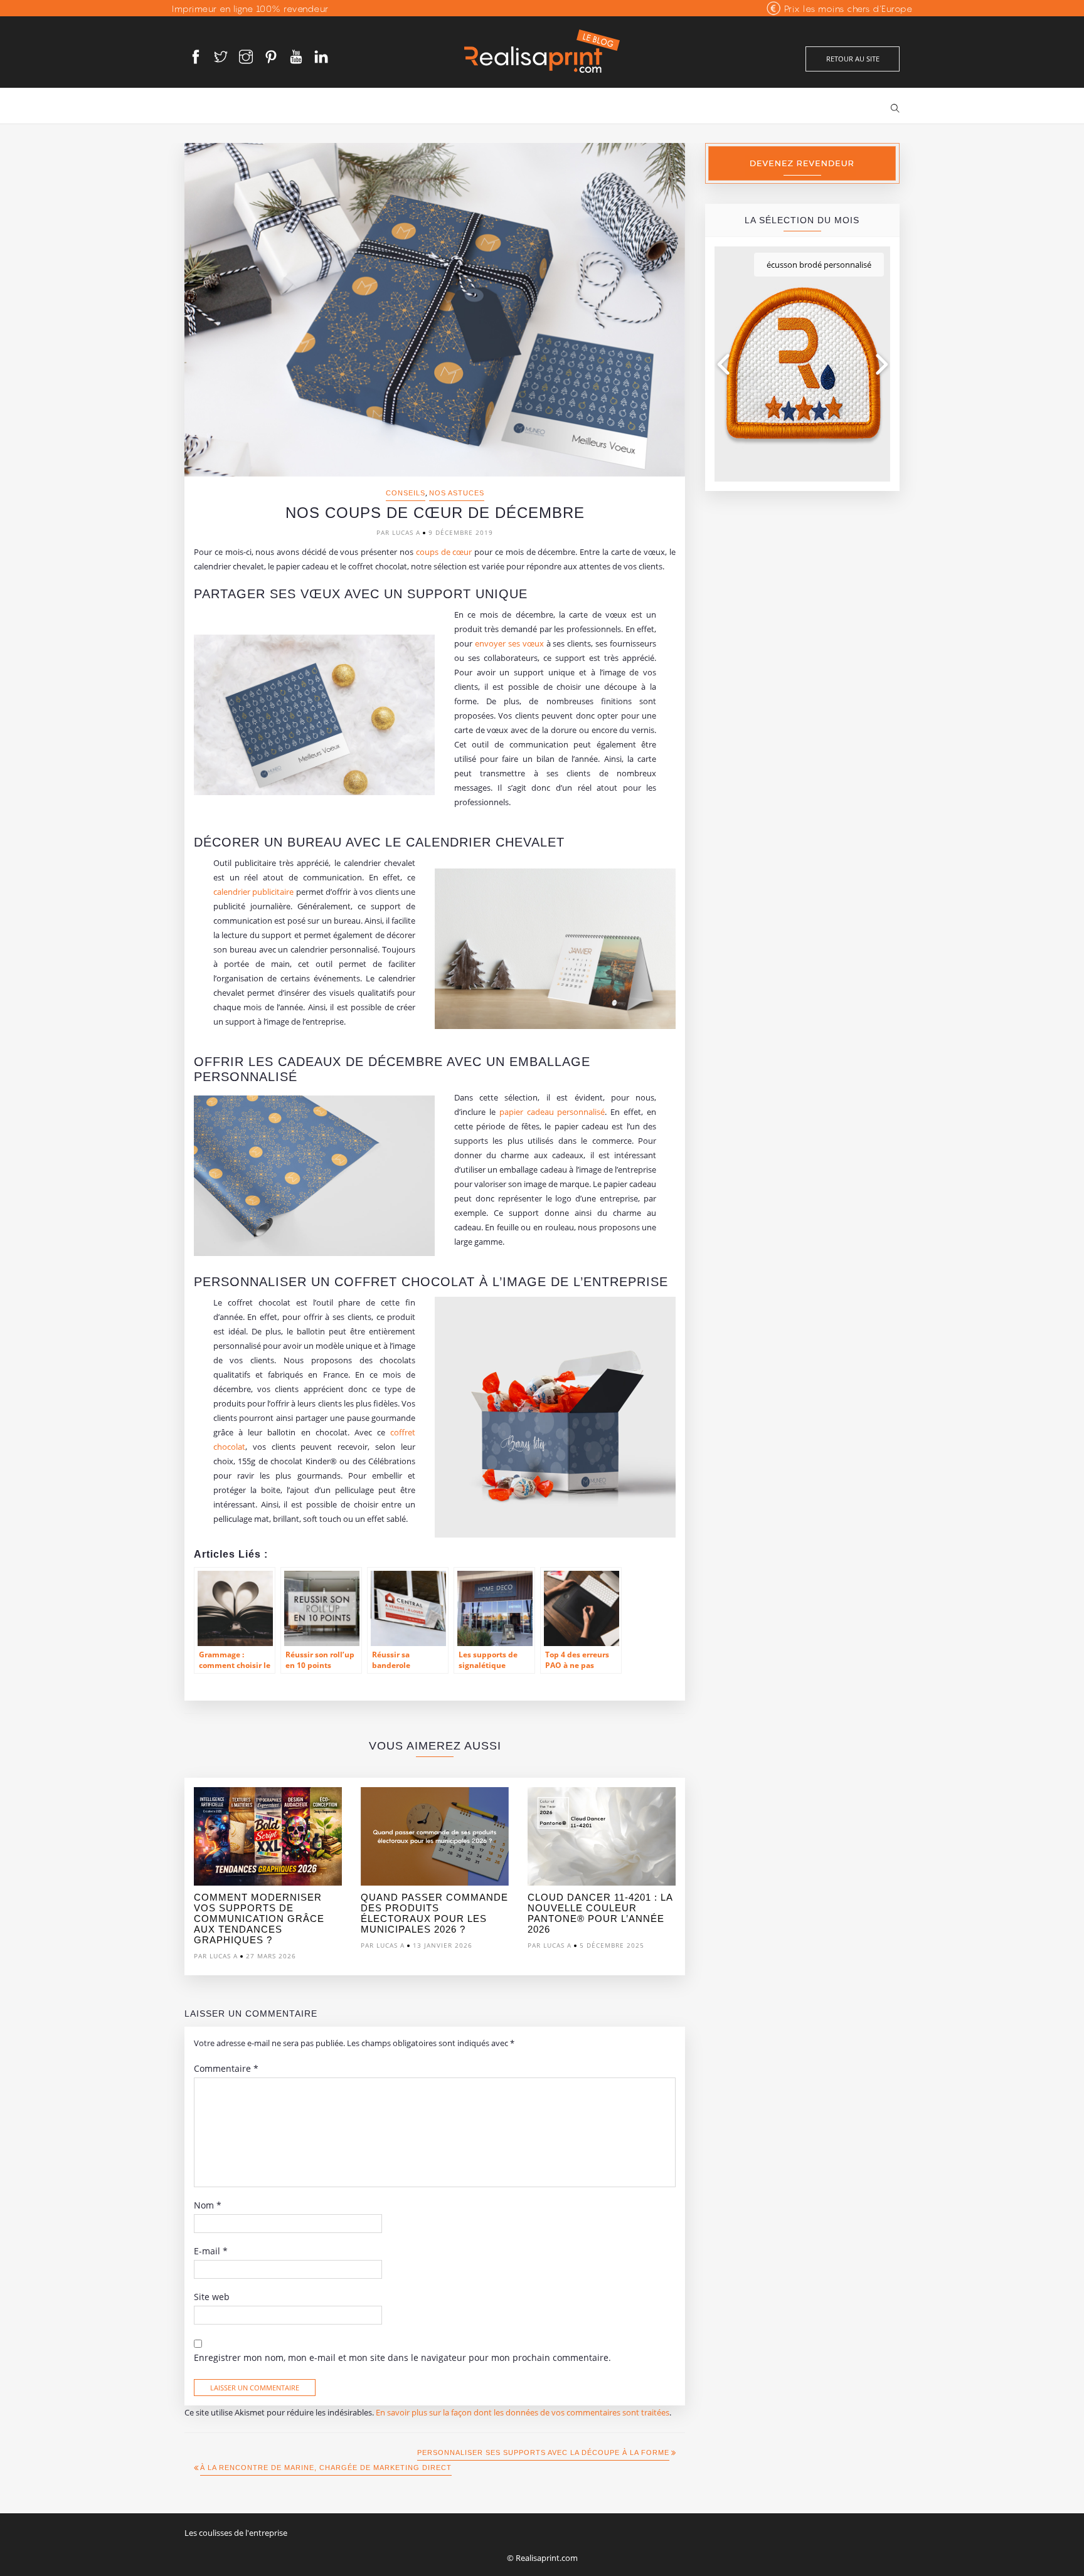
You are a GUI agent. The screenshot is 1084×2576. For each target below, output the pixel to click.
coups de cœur (444, 552)
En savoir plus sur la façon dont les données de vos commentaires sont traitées (523, 2412)
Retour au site (853, 59)
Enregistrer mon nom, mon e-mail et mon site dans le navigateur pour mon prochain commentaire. (402, 2358)
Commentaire (226, 2069)
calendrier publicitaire (254, 892)
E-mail (211, 2251)
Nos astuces (457, 493)
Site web (212, 2297)
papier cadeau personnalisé (552, 1112)
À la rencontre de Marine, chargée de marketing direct (326, 2468)
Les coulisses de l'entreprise (236, 2533)
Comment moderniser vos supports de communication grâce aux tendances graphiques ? (259, 1919)
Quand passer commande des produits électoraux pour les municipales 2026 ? (434, 1913)
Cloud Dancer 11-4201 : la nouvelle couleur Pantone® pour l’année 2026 (600, 1913)
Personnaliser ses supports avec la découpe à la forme (543, 2452)
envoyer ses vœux (509, 643)
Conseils (406, 493)
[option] (268, 1877)
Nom (208, 2205)
